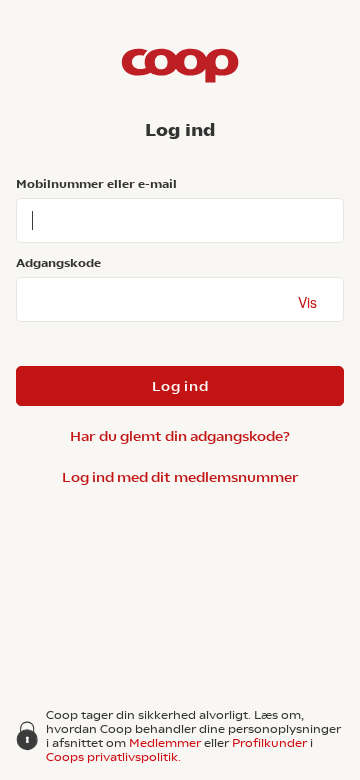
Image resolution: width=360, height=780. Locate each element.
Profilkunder (269, 743)
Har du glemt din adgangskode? (180, 436)
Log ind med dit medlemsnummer (180, 477)
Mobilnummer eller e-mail (96, 184)
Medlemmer (165, 743)
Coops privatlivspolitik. (113, 757)
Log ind (180, 386)
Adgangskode (58, 263)
